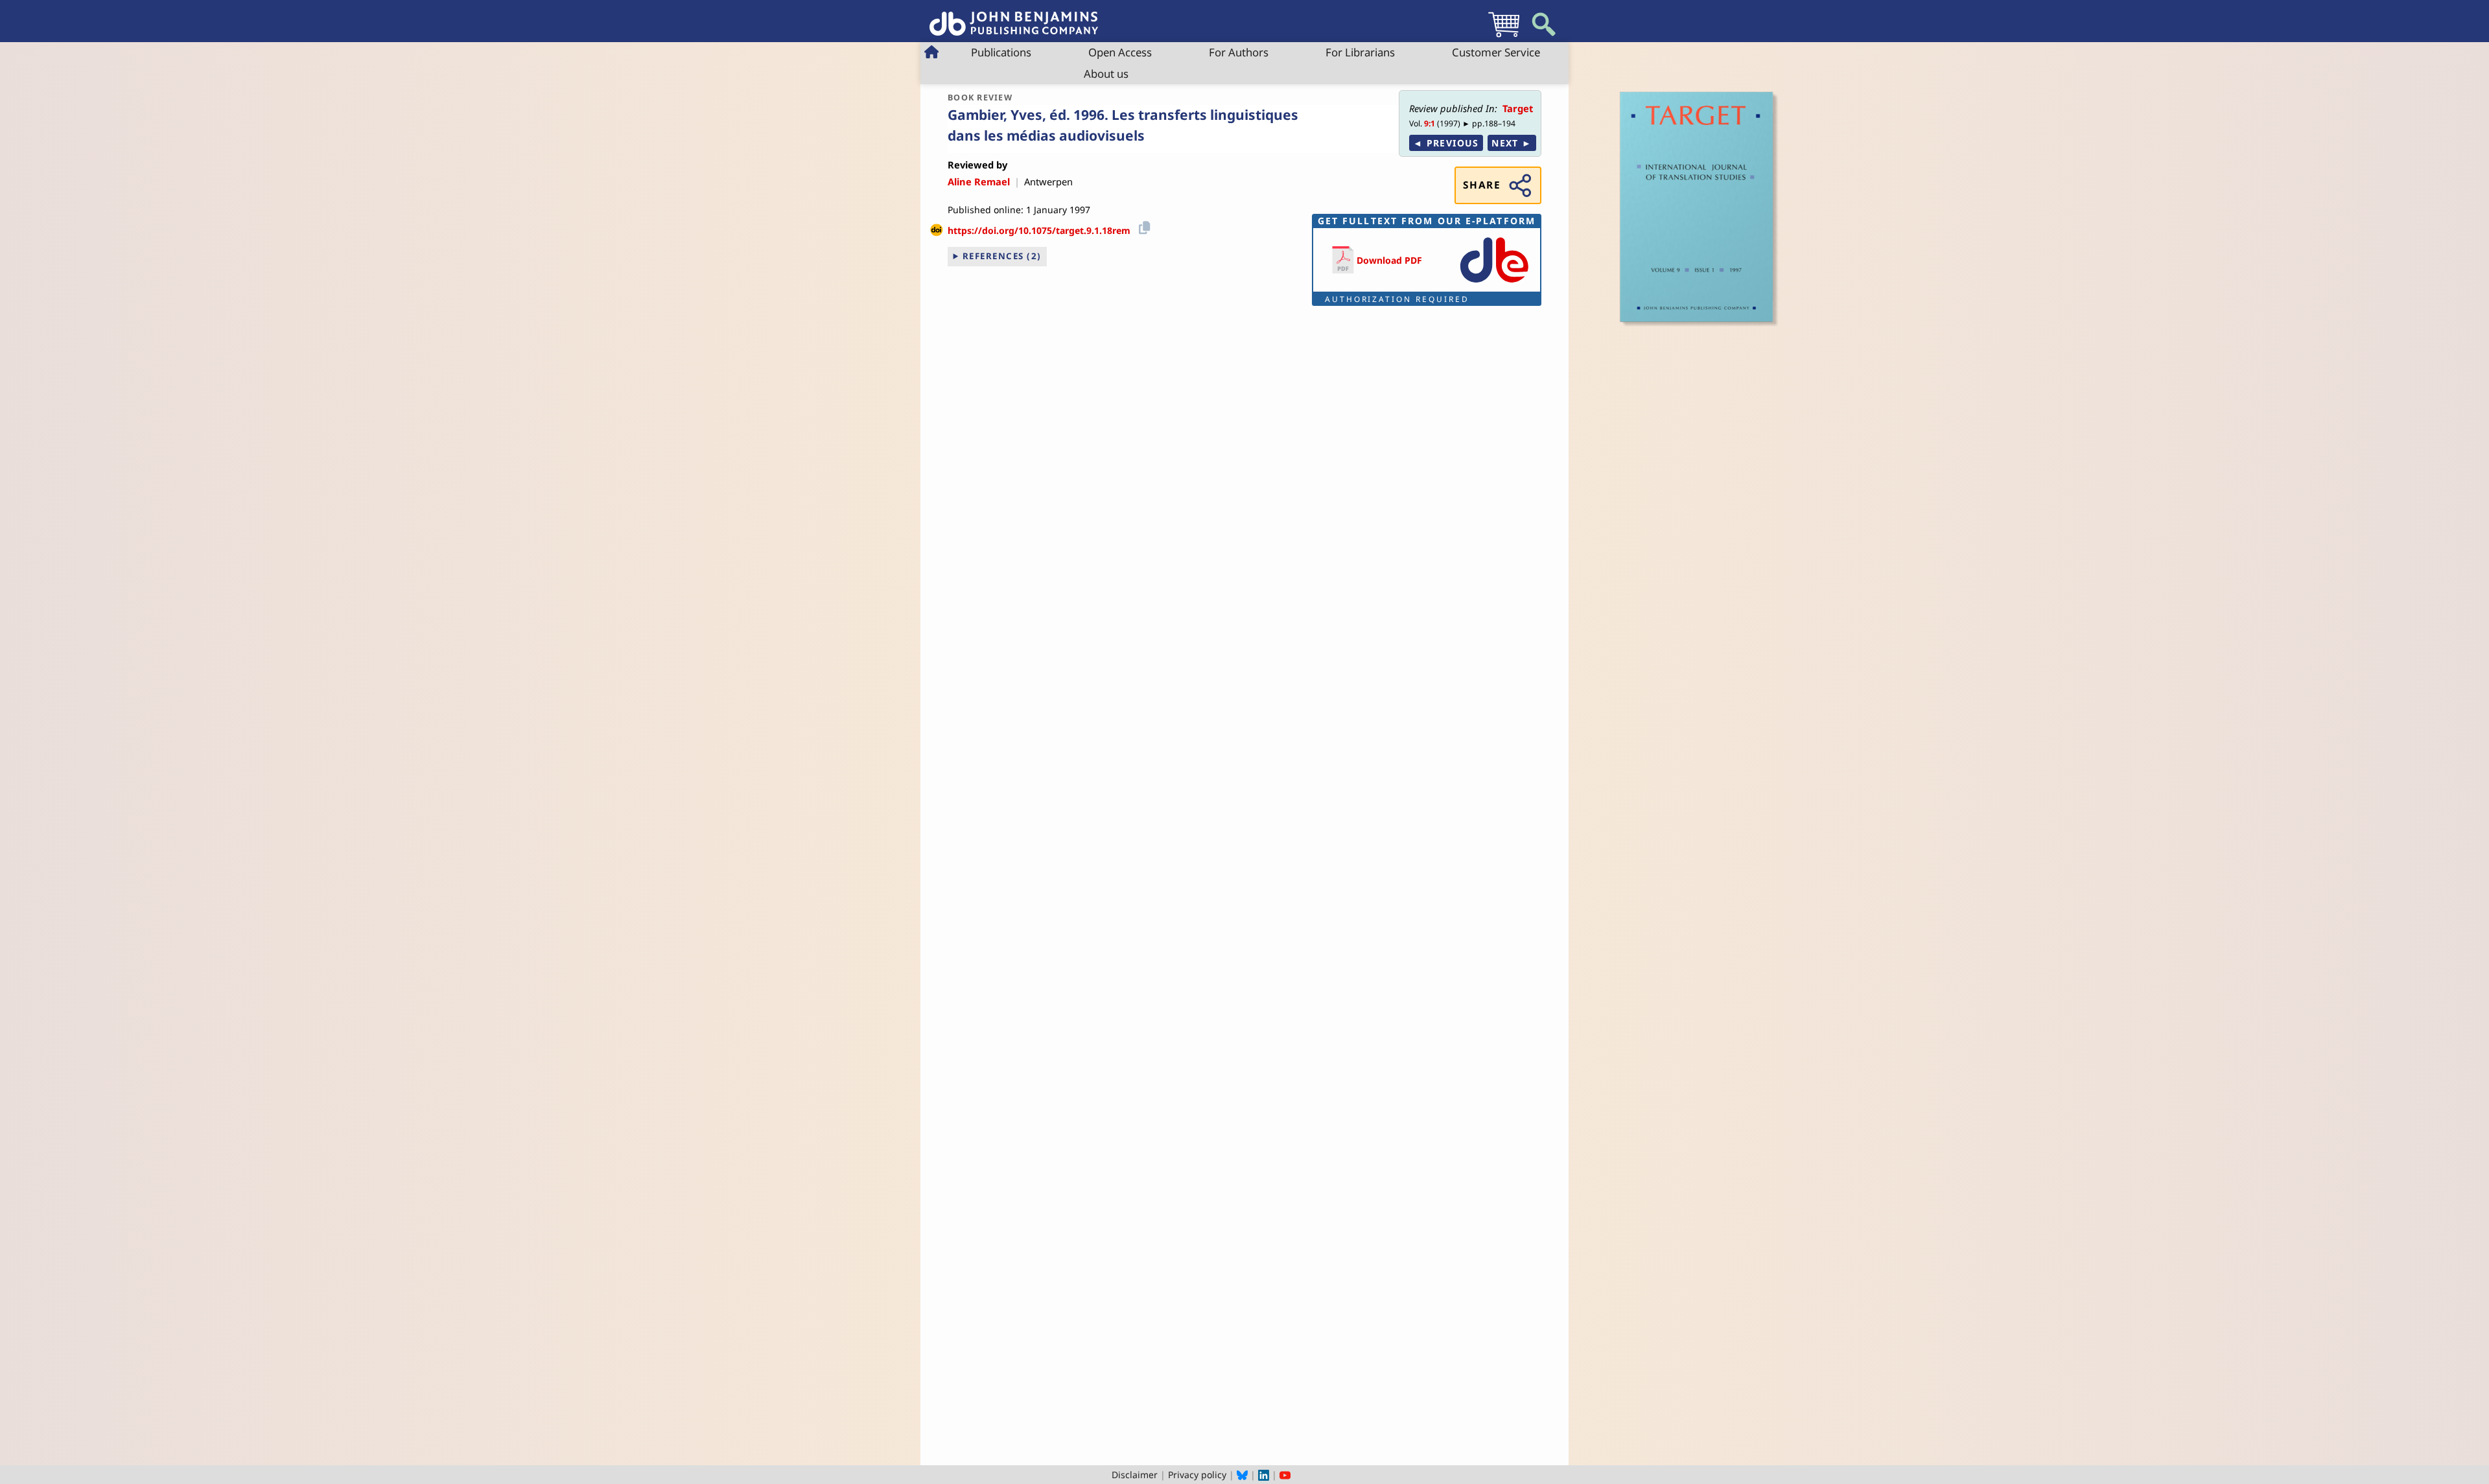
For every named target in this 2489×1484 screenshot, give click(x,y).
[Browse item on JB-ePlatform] (1494, 284)
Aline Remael (979, 181)
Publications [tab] (1001, 52)
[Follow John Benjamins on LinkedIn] (1264, 1475)
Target (1518, 108)
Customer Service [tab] (1496, 52)
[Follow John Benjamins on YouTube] (1285, 1475)
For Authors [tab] (1239, 52)
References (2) (1002, 256)
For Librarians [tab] (1360, 52)
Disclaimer (1135, 1475)
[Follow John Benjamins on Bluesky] (1242, 1475)
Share (1482, 185)
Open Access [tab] (1120, 52)
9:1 (1430, 123)
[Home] (1014, 17)
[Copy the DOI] (1142, 226)
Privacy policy (1197, 1475)
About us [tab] (1106, 74)
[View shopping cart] (1504, 37)
